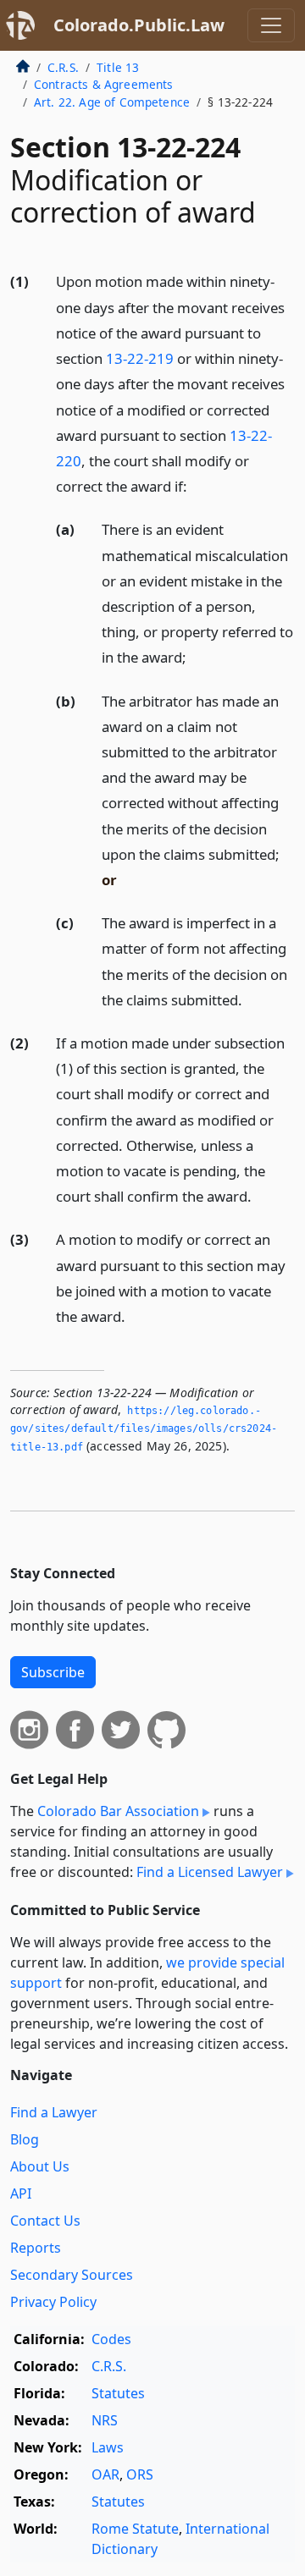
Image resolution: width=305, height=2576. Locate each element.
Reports (36, 2248)
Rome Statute (135, 2529)
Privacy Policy (53, 2302)
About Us (40, 2166)
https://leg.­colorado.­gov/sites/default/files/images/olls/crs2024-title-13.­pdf (144, 1429)
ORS (140, 2474)
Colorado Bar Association (118, 1811)
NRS (105, 2420)
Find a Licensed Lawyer (210, 1872)
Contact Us (45, 2221)
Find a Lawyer (54, 2112)
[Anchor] (197, 485)
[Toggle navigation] (271, 25)
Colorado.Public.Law (139, 25)
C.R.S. (63, 67)
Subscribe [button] (53, 1672)
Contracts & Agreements (104, 84)
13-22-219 (140, 358)
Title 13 (118, 67)
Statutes (118, 2393)
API (21, 2193)
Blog (25, 2139)
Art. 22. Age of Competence (112, 102)
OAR (105, 2474)
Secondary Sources (72, 2275)
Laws (108, 2447)
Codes (111, 2339)
